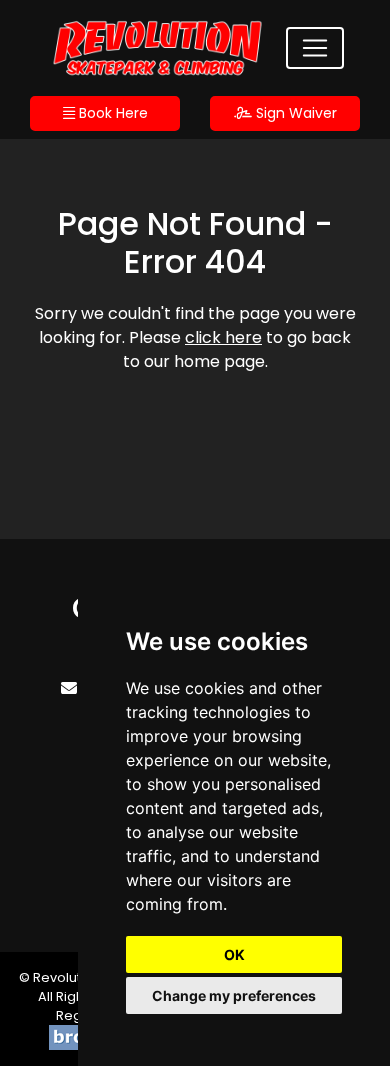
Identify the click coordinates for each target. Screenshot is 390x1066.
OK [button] (234, 954)
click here (223, 337)
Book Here (111, 113)
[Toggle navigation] (315, 48)
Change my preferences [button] (234, 995)
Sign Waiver (294, 113)
